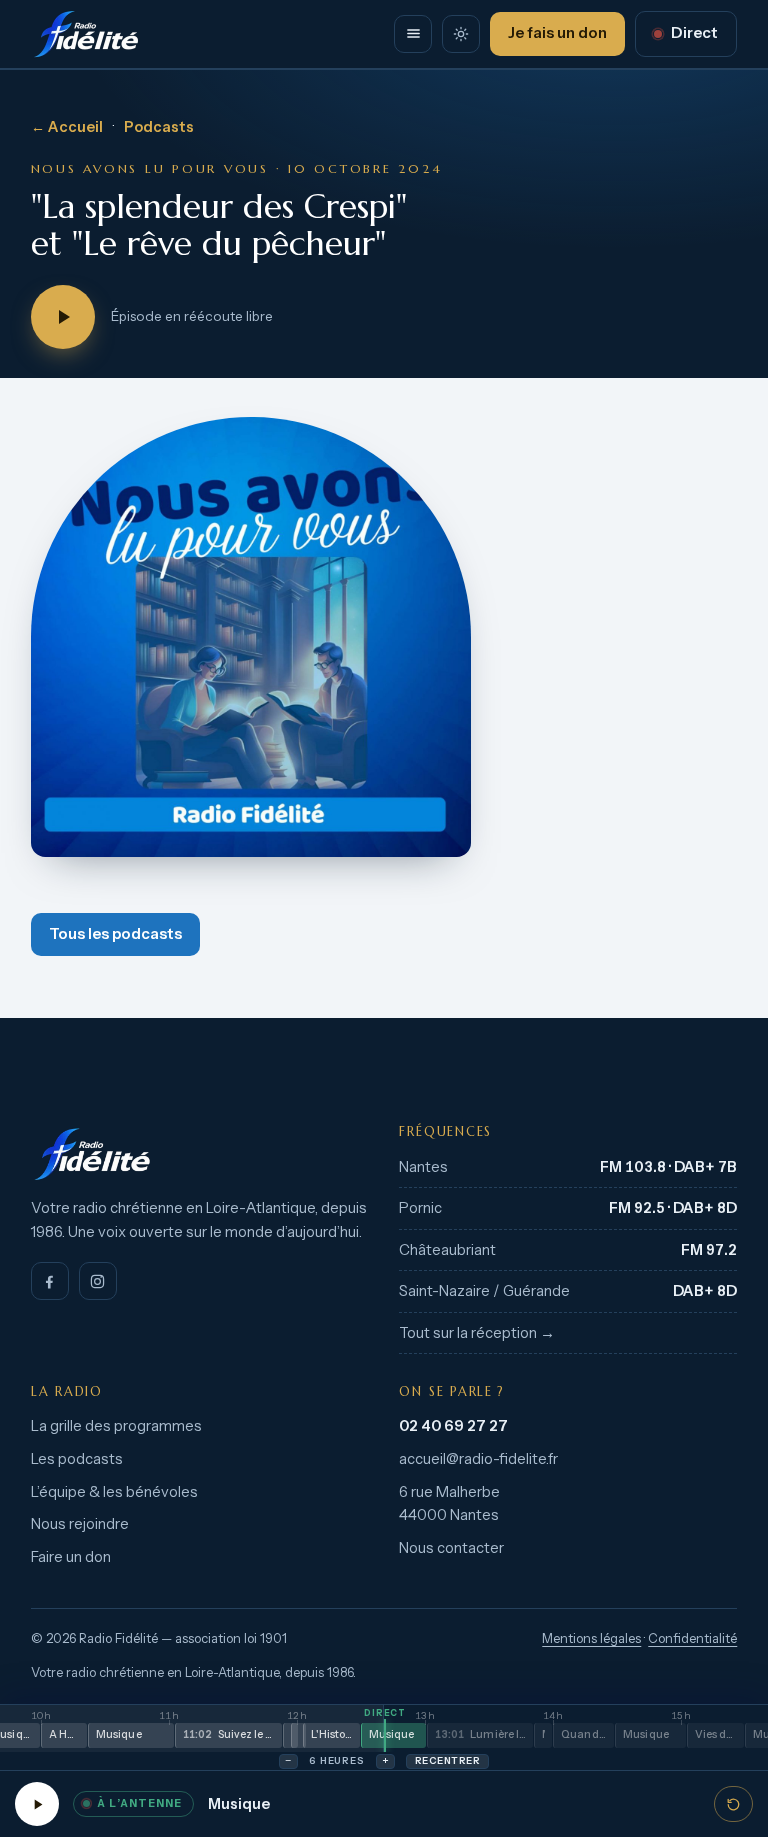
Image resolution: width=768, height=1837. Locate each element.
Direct (694, 33)
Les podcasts (77, 1459)
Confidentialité (692, 1638)
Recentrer (447, 1760)
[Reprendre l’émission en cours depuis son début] (733, 1804)
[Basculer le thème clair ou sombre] (461, 34)
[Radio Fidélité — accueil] (86, 34)
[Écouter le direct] (37, 1804)
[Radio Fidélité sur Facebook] (50, 1281)
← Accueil (67, 127)
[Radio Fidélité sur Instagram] (98, 1281)
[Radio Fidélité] (200, 1154)
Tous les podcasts (115, 934)
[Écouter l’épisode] (63, 317)
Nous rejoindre (80, 1524)
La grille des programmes (116, 1426)
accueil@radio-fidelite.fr (478, 1459)
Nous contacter (451, 1548)
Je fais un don (557, 33)
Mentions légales (591, 1638)
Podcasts (159, 127)
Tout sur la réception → (477, 1333)
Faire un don (71, 1557)
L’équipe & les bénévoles (114, 1492)
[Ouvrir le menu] (413, 34)
